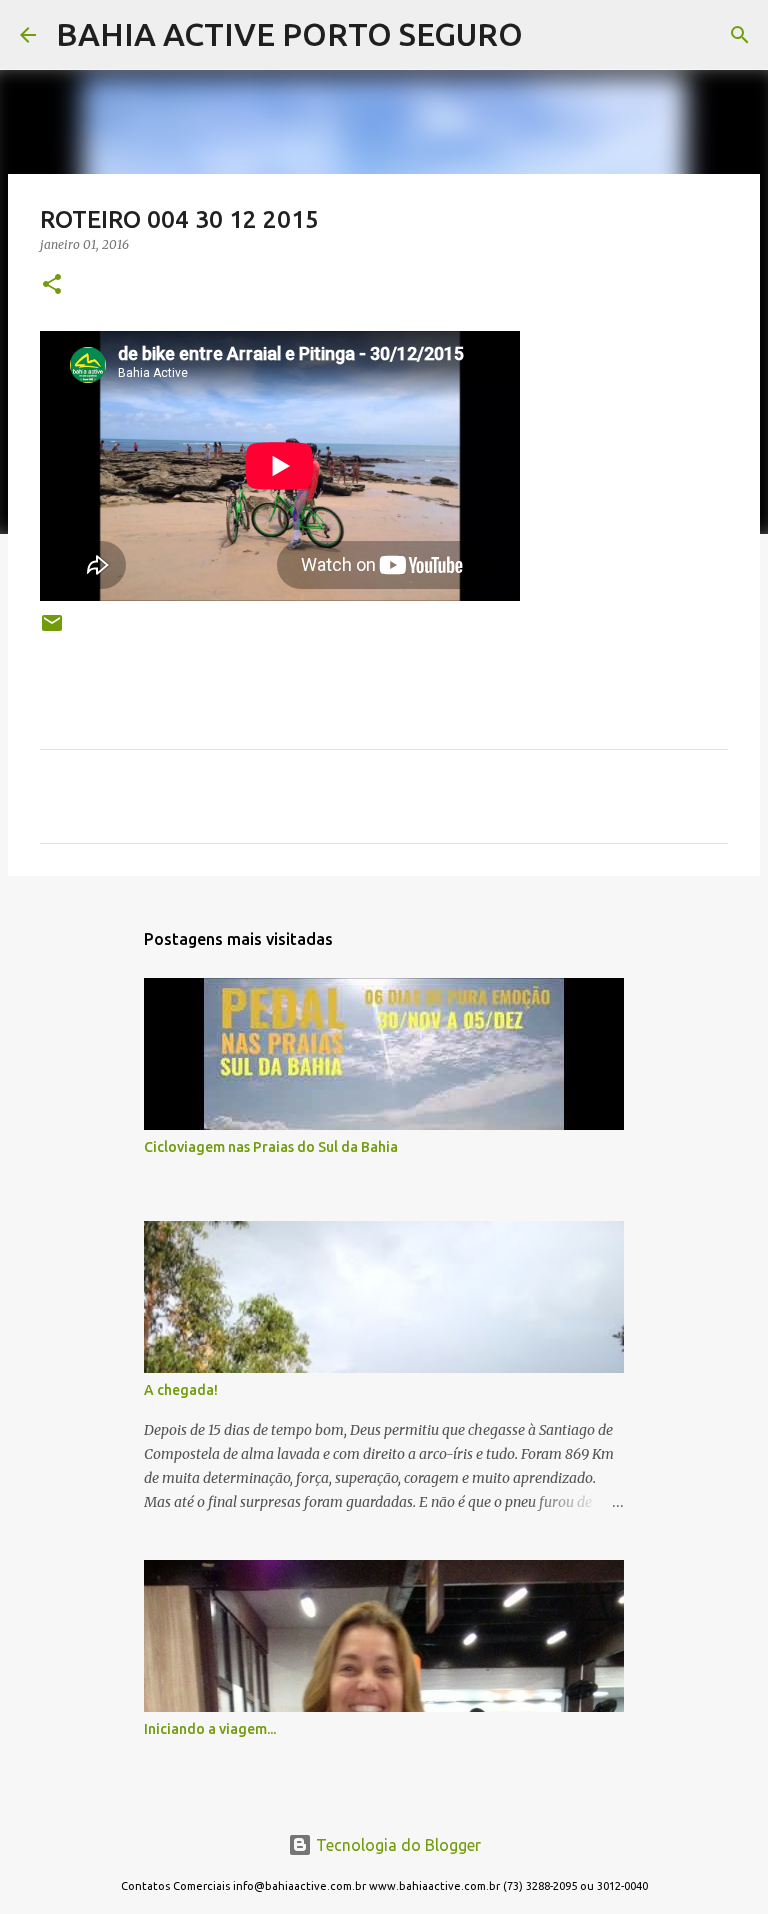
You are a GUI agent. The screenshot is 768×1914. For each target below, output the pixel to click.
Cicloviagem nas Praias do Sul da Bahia (271, 1147)
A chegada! (181, 1390)
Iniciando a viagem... (210, 1729)
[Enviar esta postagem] (52, 630)
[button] (52, 285)
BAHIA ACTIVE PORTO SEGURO (289, 34)
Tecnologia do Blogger (396, 1845)
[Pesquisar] (551, 35)
